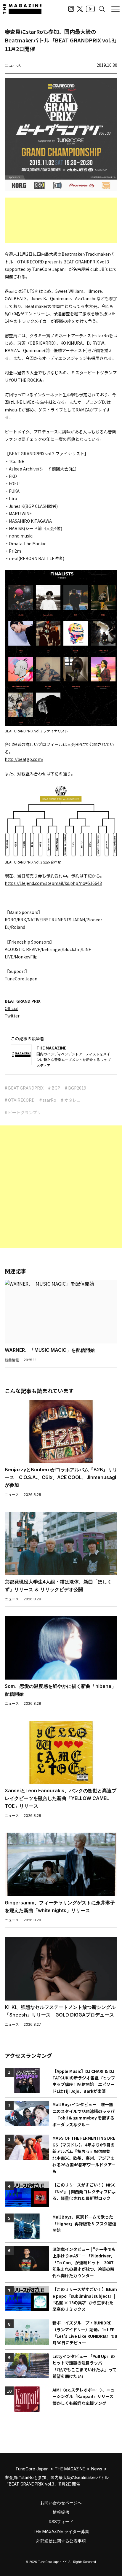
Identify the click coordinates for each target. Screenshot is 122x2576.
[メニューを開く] (115, 9)
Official (12, 1008)
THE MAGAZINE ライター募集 (61, 2531)
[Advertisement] (61, 220)
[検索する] (102, 9)
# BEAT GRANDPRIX (24, 1088)
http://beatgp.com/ (24, 759)
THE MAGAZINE (70, 2469)
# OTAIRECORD (20, 1100)
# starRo (48, 1100)
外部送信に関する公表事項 (61, 2541)
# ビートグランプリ (23, 1112)
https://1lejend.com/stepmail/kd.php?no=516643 (53, 883)
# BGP (54, 1088)
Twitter (12, 1016)
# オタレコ (71, 1100)
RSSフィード (61, 2522)
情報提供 (61, 2512)
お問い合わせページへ (61, 2503)
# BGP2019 (76, 1088)
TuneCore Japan (32, 2469)
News (97, 2469)
